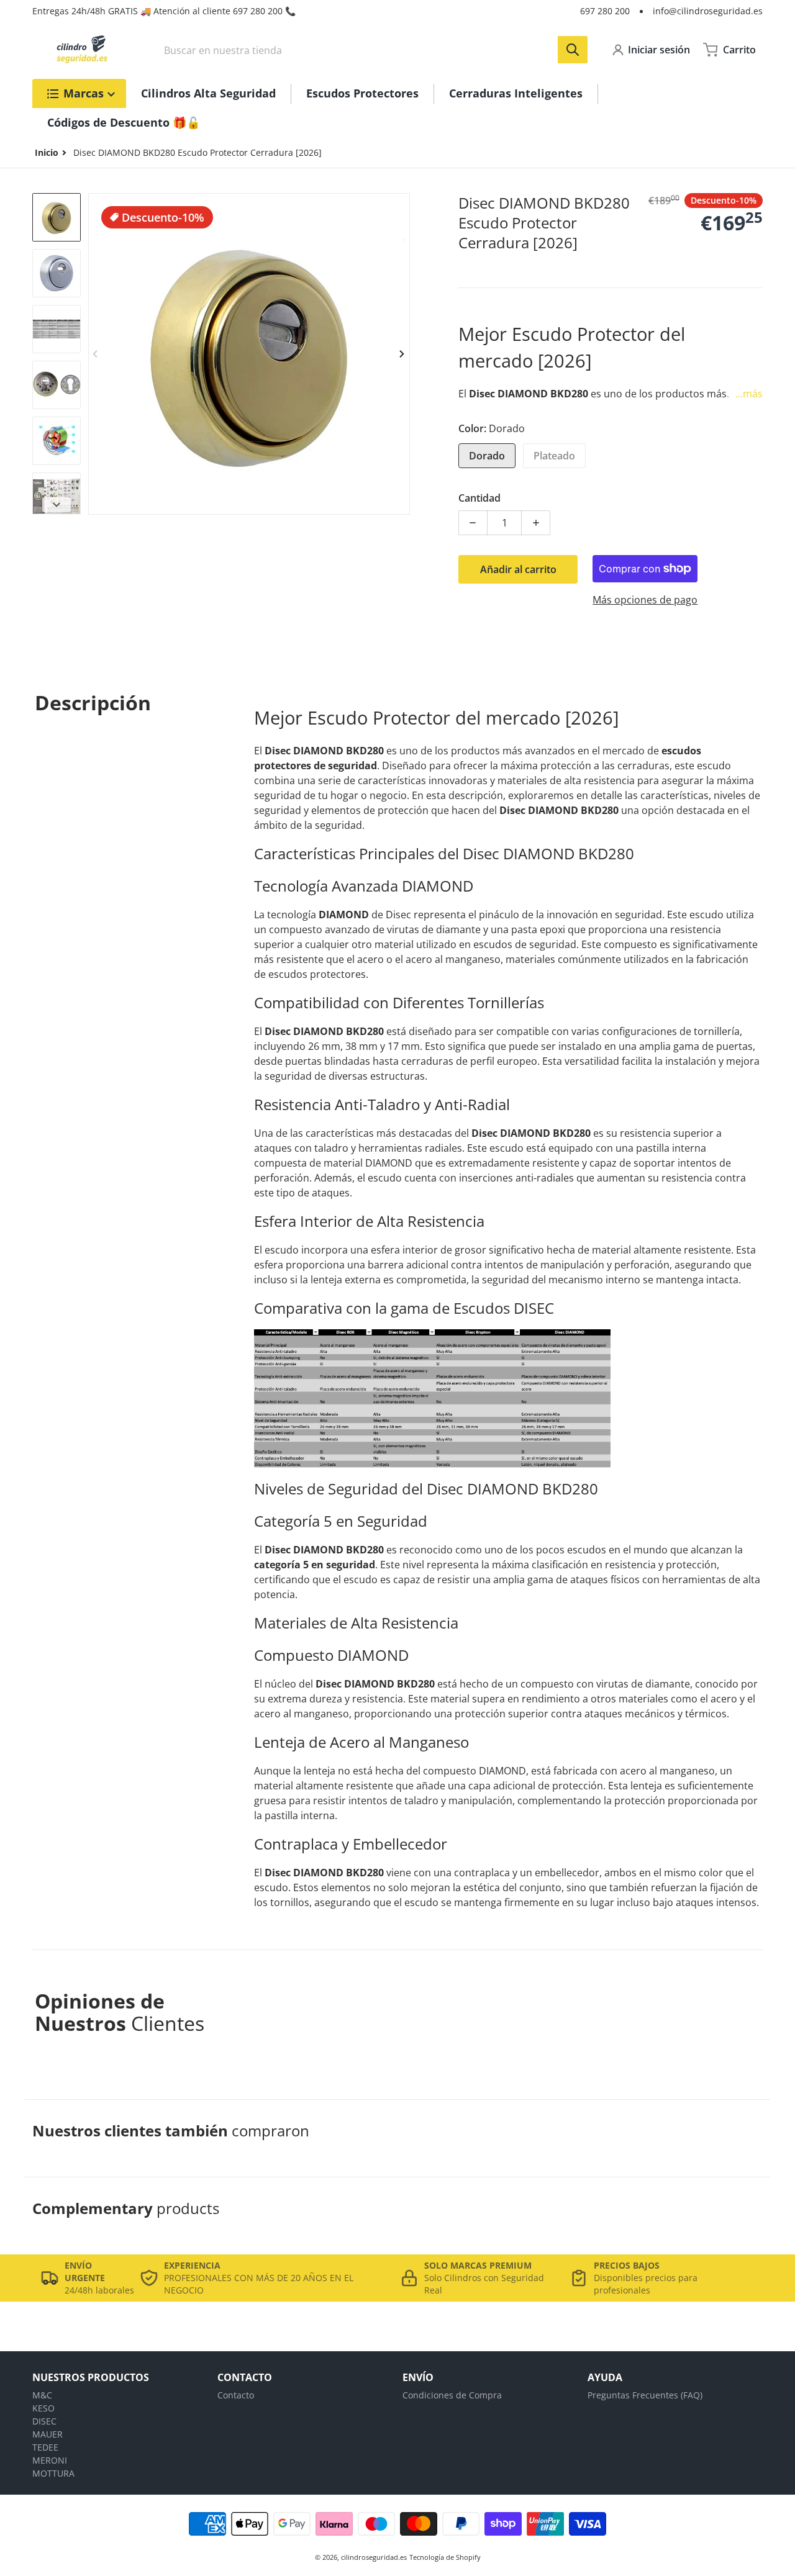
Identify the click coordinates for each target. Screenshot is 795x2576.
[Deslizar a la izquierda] (96, 354)
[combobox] (372, 50)
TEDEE (45, 2447)
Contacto (236, 2395)
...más (749, 394)
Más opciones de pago (645, 600)
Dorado (487, 456)
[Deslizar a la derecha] (402, 354)
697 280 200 (605, 11)
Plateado (554, 456)
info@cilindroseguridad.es (708, 11)
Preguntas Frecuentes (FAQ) (645, 2395)
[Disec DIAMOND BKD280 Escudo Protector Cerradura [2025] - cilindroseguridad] (57, 217)
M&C (42, 2395)
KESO (43, 2408)
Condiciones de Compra (452, 2395)
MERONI (50, 2460)
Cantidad (479, 498)
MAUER (48, 2434)
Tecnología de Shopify (445, 2557)
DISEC (44, 2421)
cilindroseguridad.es (374, 2557)
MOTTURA (53, 2473)
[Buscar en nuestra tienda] (573, 50)
